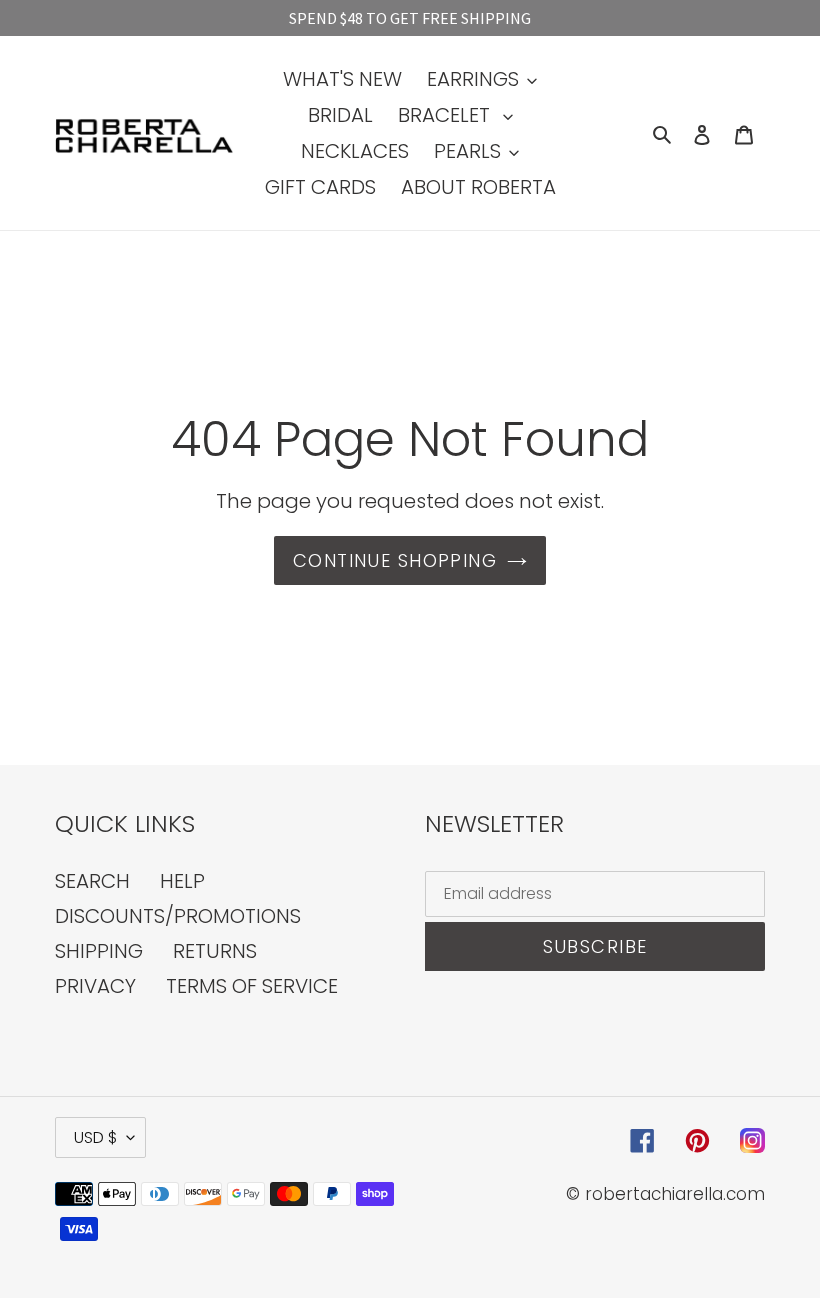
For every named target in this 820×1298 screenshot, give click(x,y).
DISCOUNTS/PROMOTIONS (178, 916)
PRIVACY (95, 986)
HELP (182, 881)
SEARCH (92, 881)
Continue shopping (395, 560)
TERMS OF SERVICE (252, 986)
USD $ (95, 1137)
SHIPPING (99, 951)
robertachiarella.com (675, 1194)
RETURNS (215, 951)
